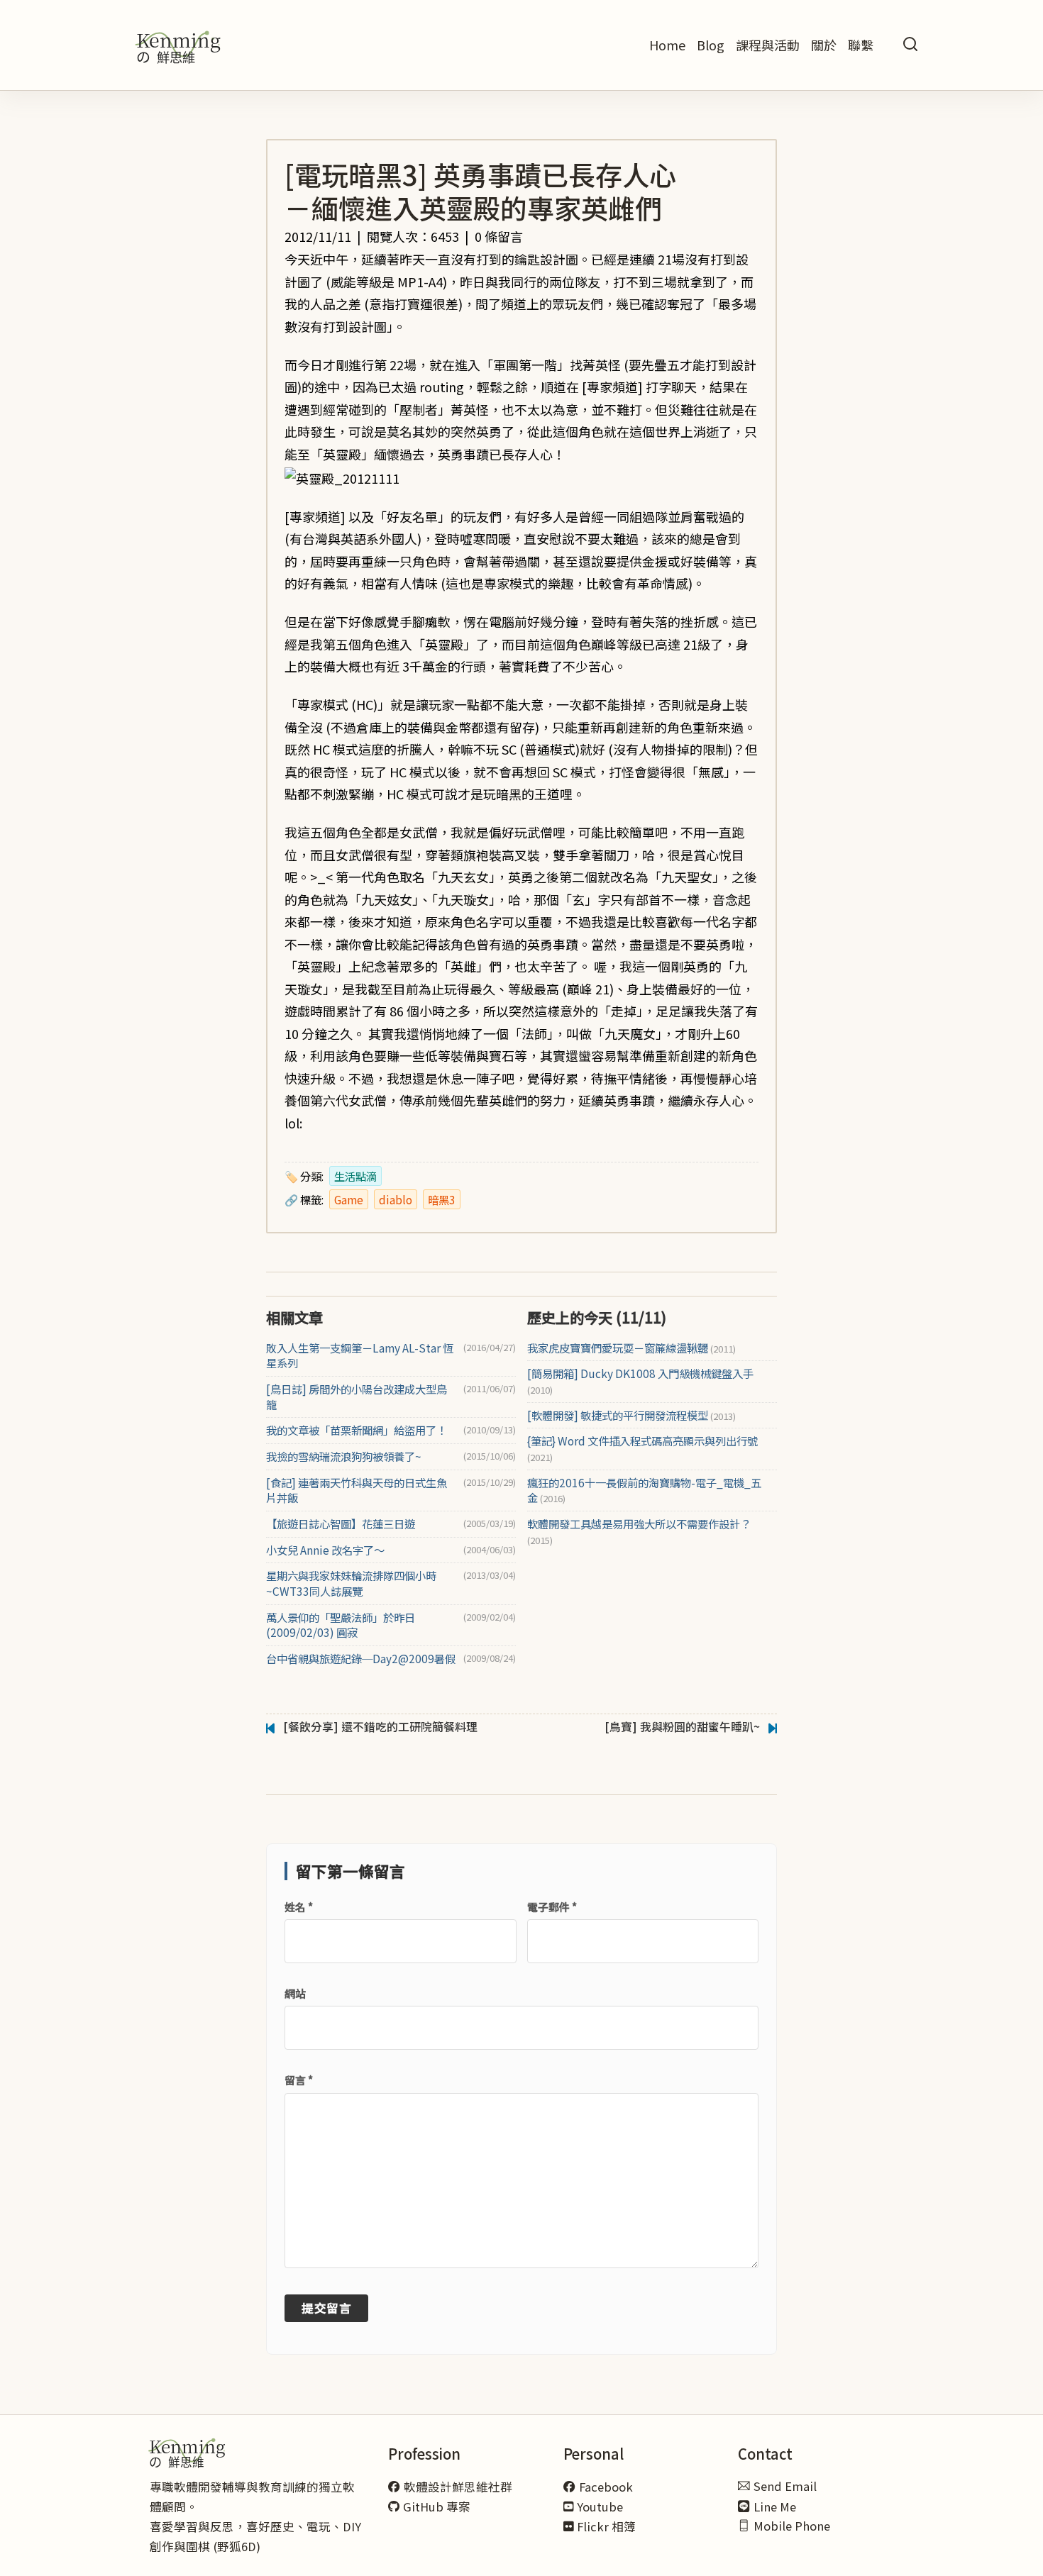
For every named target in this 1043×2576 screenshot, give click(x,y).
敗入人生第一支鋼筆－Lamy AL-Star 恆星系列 (360, 1356)
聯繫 (861, 45)
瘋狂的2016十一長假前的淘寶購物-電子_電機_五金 (644, 1490)
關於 (824, 45)
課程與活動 (768, 45)
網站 (295, 1993)
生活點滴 (355, 1176)
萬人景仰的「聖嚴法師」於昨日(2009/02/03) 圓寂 (341, 1625)
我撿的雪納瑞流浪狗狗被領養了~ (344, 1456)
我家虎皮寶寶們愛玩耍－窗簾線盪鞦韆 (631, 1348)
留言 (299, 2080)
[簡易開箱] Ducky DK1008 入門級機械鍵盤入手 (640, 1381)
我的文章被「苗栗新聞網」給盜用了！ (357, 1430)
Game (349, 1199)
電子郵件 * (552, 1907)
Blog (711, 45)
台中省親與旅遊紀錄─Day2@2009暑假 (361, 1659)
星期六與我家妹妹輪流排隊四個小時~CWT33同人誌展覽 (351, 1583)
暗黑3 (442, 1199)
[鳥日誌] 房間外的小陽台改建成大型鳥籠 (357, 1397)
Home (667, 45)
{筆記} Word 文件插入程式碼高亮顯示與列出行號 (642, 1449)
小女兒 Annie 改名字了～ (325, 1550)
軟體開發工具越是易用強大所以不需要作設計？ (639, 1532)
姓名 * (299, 1907)
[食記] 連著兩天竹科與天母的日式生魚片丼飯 (357, 1490)
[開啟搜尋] (910, 45)
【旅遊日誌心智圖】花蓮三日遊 (341, 1524)
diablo (396, 1199)
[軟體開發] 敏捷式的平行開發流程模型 (631, 1415)
